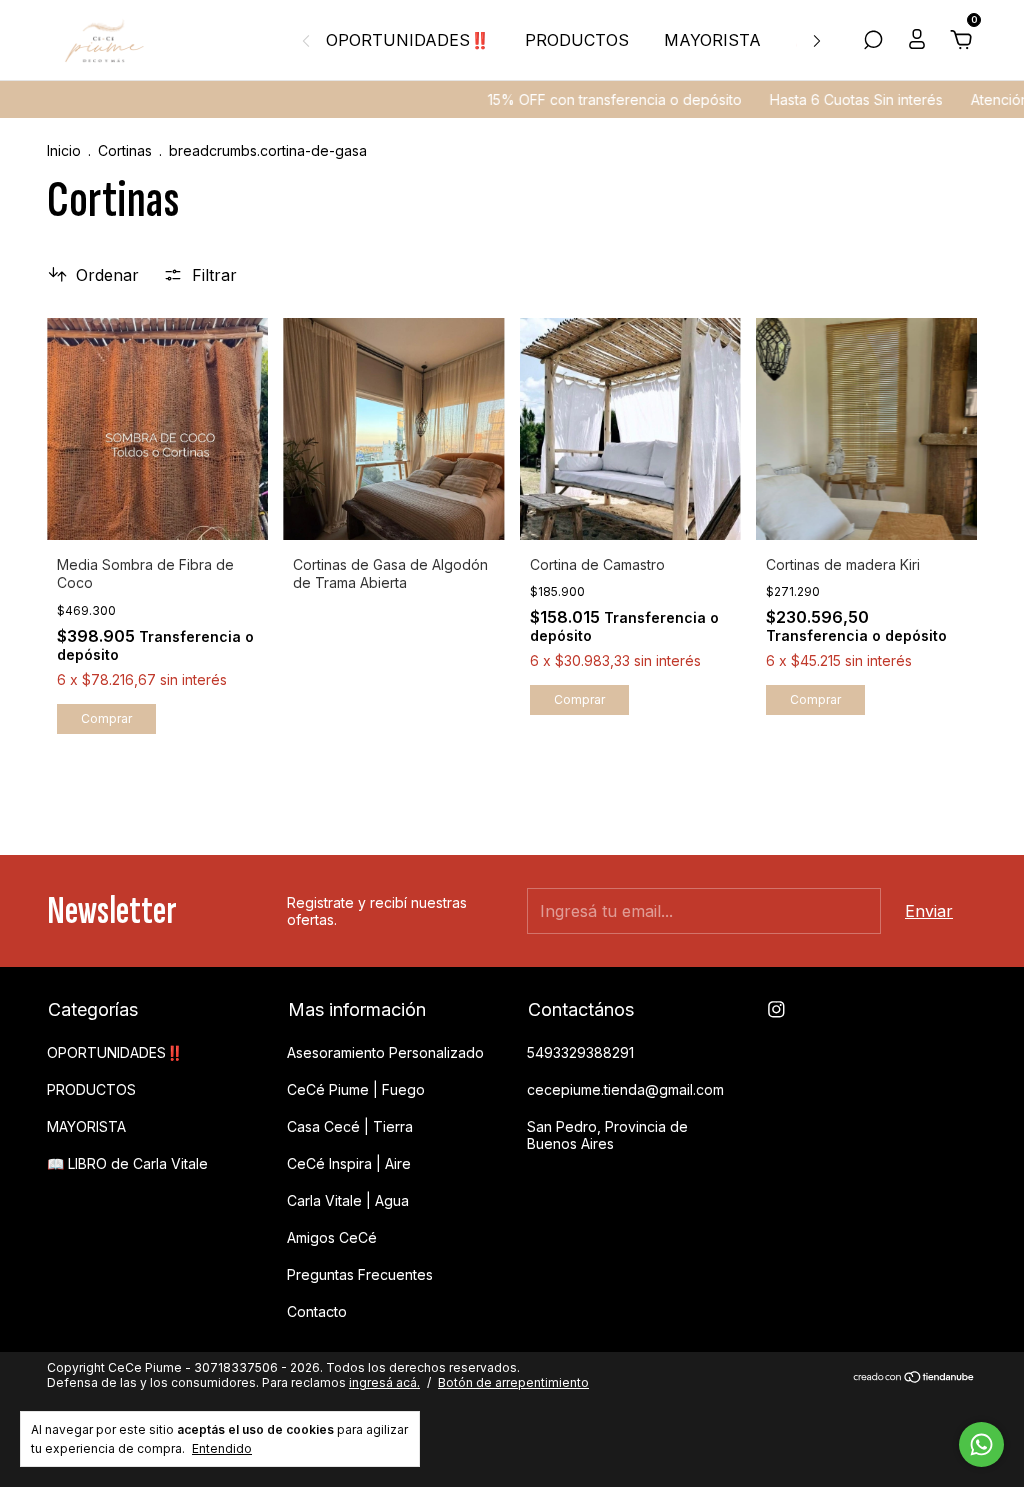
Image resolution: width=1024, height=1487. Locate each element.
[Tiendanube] (914, 1377)
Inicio (64, 150)
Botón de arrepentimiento (513, 1382)
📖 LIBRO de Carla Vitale (127, 1163)
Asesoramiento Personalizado (385, 1052)
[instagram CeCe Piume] (776, 1009)
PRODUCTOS (577, 40)
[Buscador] (873, 41)
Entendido (222, 1448)
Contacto (317, 1311)
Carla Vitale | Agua (348, 1200)
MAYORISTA (712, 40)
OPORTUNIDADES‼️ (408, 40)
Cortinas (125, 150)
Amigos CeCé (332, 1237)
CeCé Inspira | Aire (349, 1163)
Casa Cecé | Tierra (350, 1126)
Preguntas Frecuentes (360, 1274)
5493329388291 (580, 1052)
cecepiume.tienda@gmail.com (625, 1089)
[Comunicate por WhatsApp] (981, 1444)
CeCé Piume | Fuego (356, 1089)
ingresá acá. (384, 1382)
